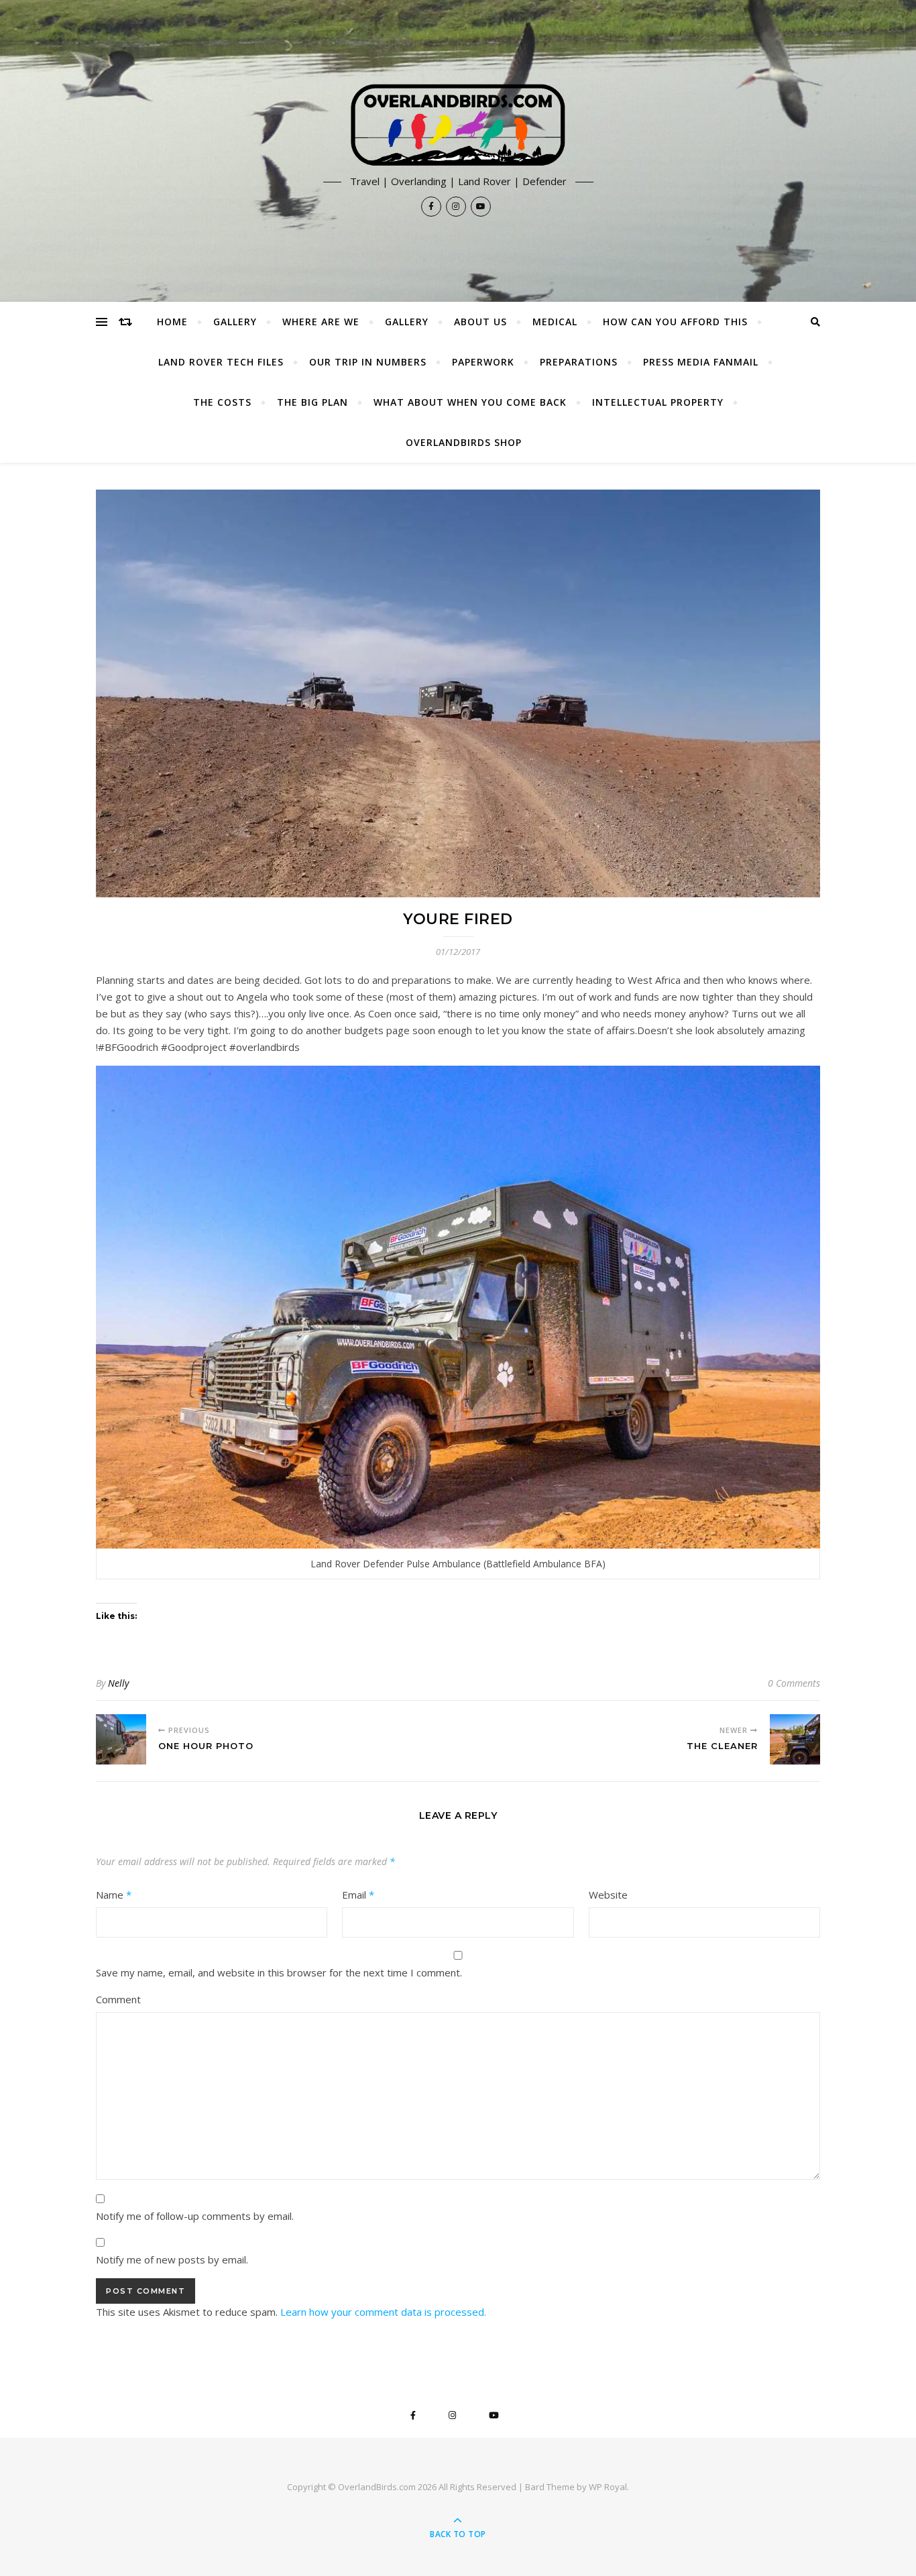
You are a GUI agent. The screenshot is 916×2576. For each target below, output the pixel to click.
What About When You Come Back (470, 402)
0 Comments (794, 1683)
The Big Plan (312, 402)
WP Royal (608, 2487)
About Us (480, 322)
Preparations (579, 362)
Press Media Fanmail (701, 362)
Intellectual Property (658, 402)
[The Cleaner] (795, 1739)
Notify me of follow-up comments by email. (195, 2216)
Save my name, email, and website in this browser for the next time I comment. (279, 1972)
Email (358, 1895)
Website (608, 1895)
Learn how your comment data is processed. (383, 2312)
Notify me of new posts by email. (172, 2259)
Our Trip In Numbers (368, 362)
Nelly (118, 1683)
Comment (118, 1999)
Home (172, 322)
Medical (555, 322)
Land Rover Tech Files (221, 362)
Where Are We (321, 322)
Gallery (235, 322)
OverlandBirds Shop (464, 442)
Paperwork (483, 362)
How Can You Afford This (675, 322)
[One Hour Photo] (121, 1739)
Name (114, 1895)
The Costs (222, 402)
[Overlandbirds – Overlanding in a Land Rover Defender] (458, 125)
